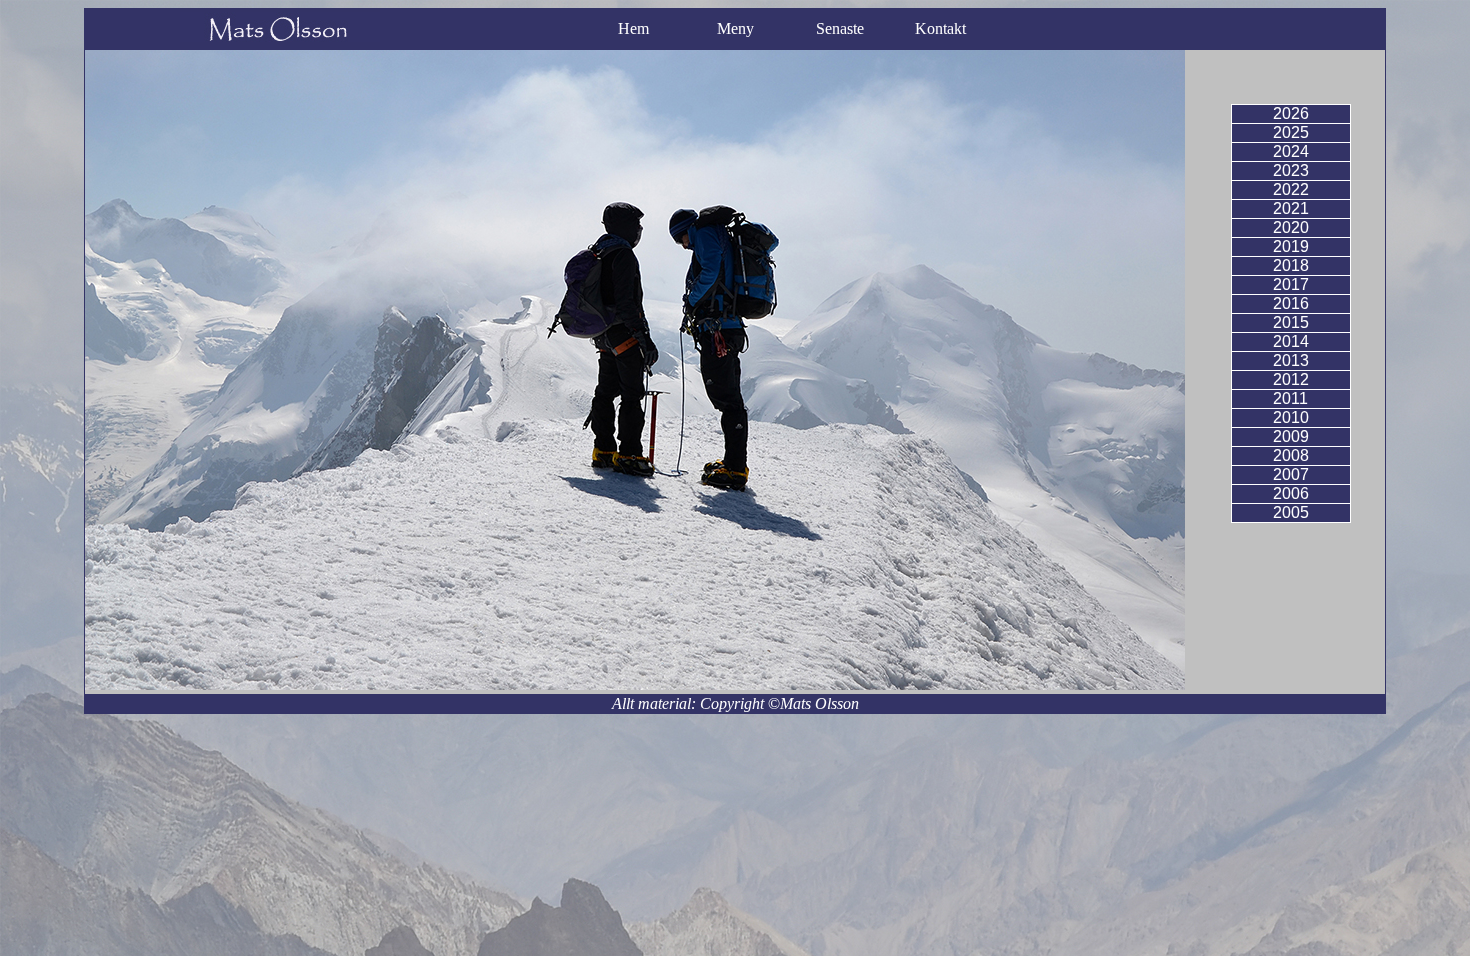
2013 (1291, 360)
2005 (1291, 512)
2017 (1291, 284)
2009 (1291, 436)
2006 (1291, 493)
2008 (1291, 455)
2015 (1291, 322)
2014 (1291, 341)
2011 (1290, 398)
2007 (1291, 474)
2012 (1291, 379)
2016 (1291, 303)
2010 (1291, 417)
